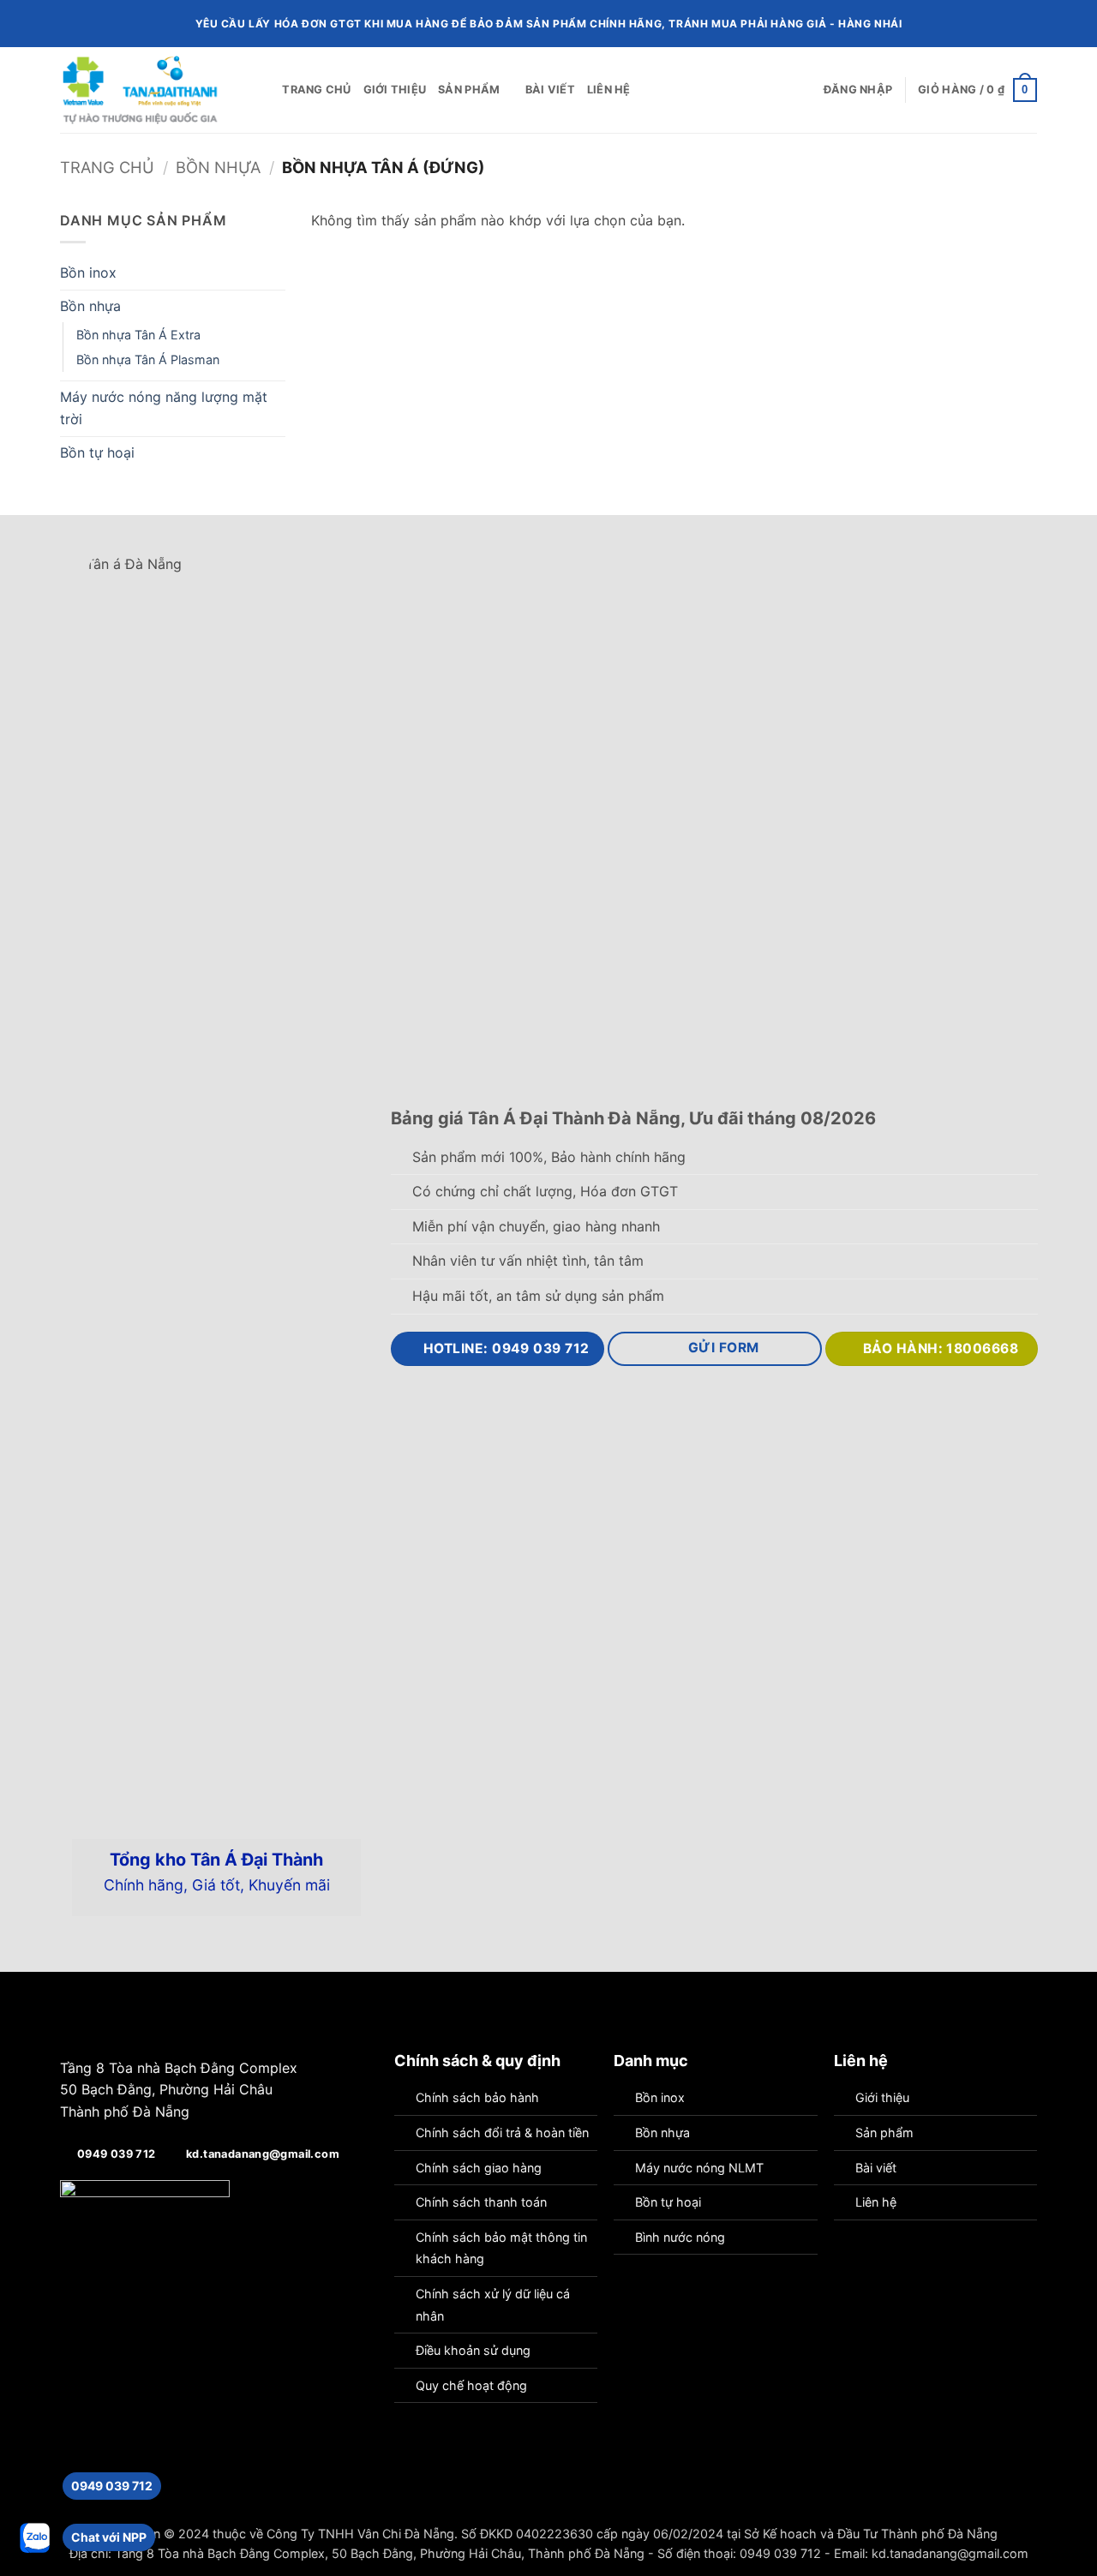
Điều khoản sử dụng (473, 2350)
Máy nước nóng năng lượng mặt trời (164, 408)
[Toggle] (275, 273)
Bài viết (550, 90)
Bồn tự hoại (97, 452)
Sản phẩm (469, 90)
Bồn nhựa (218, 167)
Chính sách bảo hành (477, 2097)
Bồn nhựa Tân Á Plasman (148, 359)
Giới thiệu (395, 90)
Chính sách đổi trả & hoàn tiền (502, 2133)
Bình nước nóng (680, 2237)
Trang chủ (316, 90)
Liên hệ (609, 90)
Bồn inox (88, 273)
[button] (858, 90)
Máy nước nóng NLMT (699, 2168)
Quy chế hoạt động (471, 2385)
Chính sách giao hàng (479, 2168)
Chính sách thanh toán (481, 2202)
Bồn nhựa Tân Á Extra (138, 335)
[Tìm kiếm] (264, 90)
